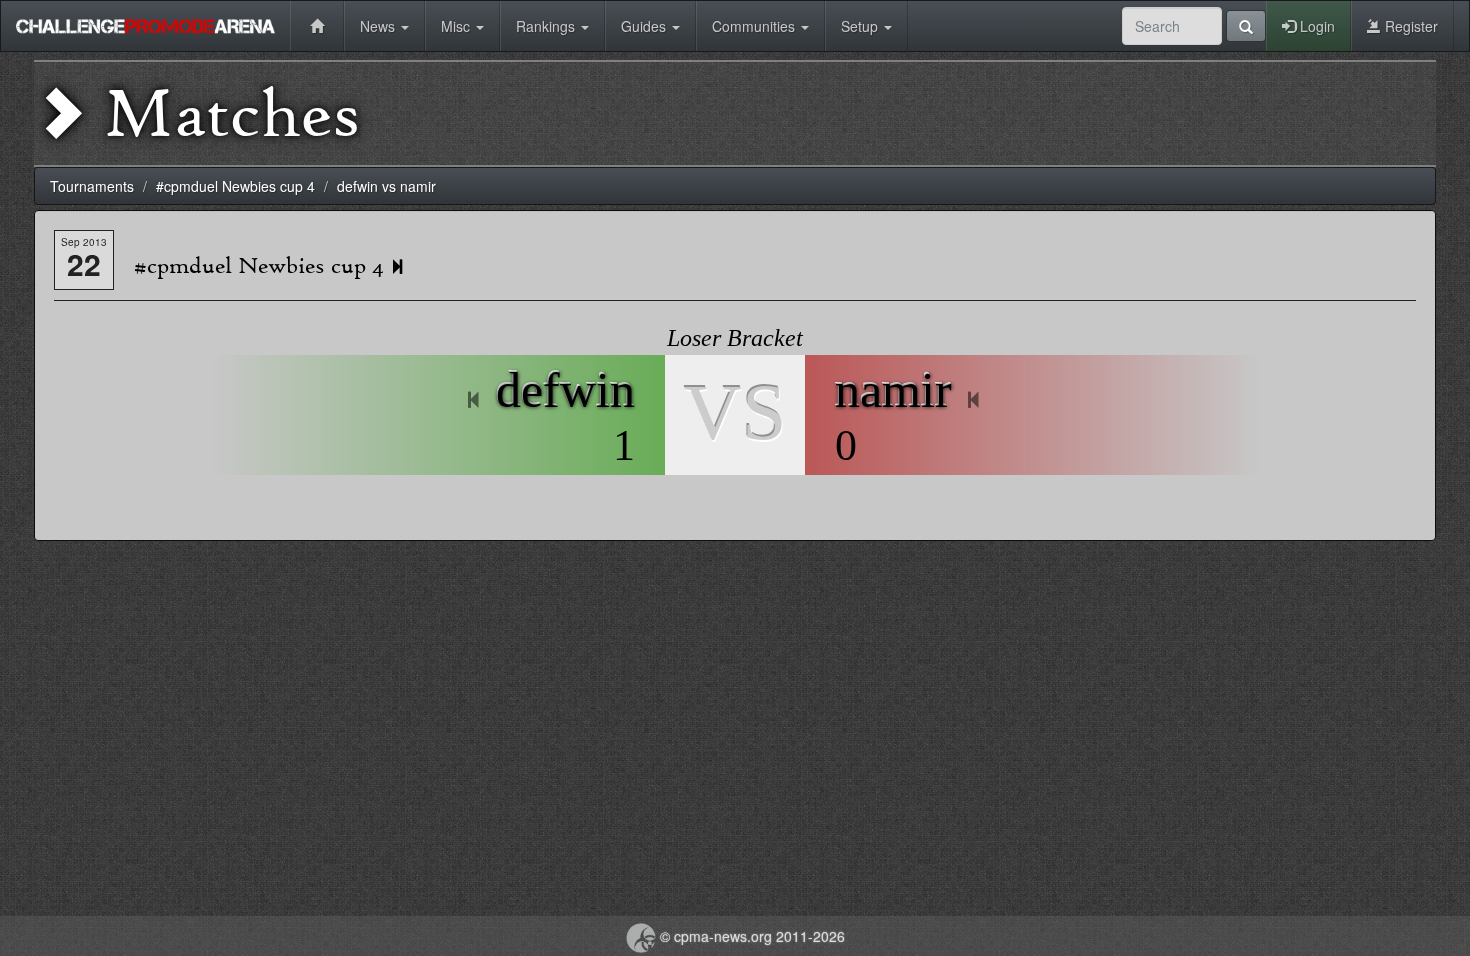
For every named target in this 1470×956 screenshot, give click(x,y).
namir (893, 390)
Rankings (547, 26)
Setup (861, 26)
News (379, 26)
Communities (755, 26)
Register (1409, 26)
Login (1315, 26)
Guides (645, 26)
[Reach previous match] (474, 401)
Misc (457, 26)
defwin (565, 390)
